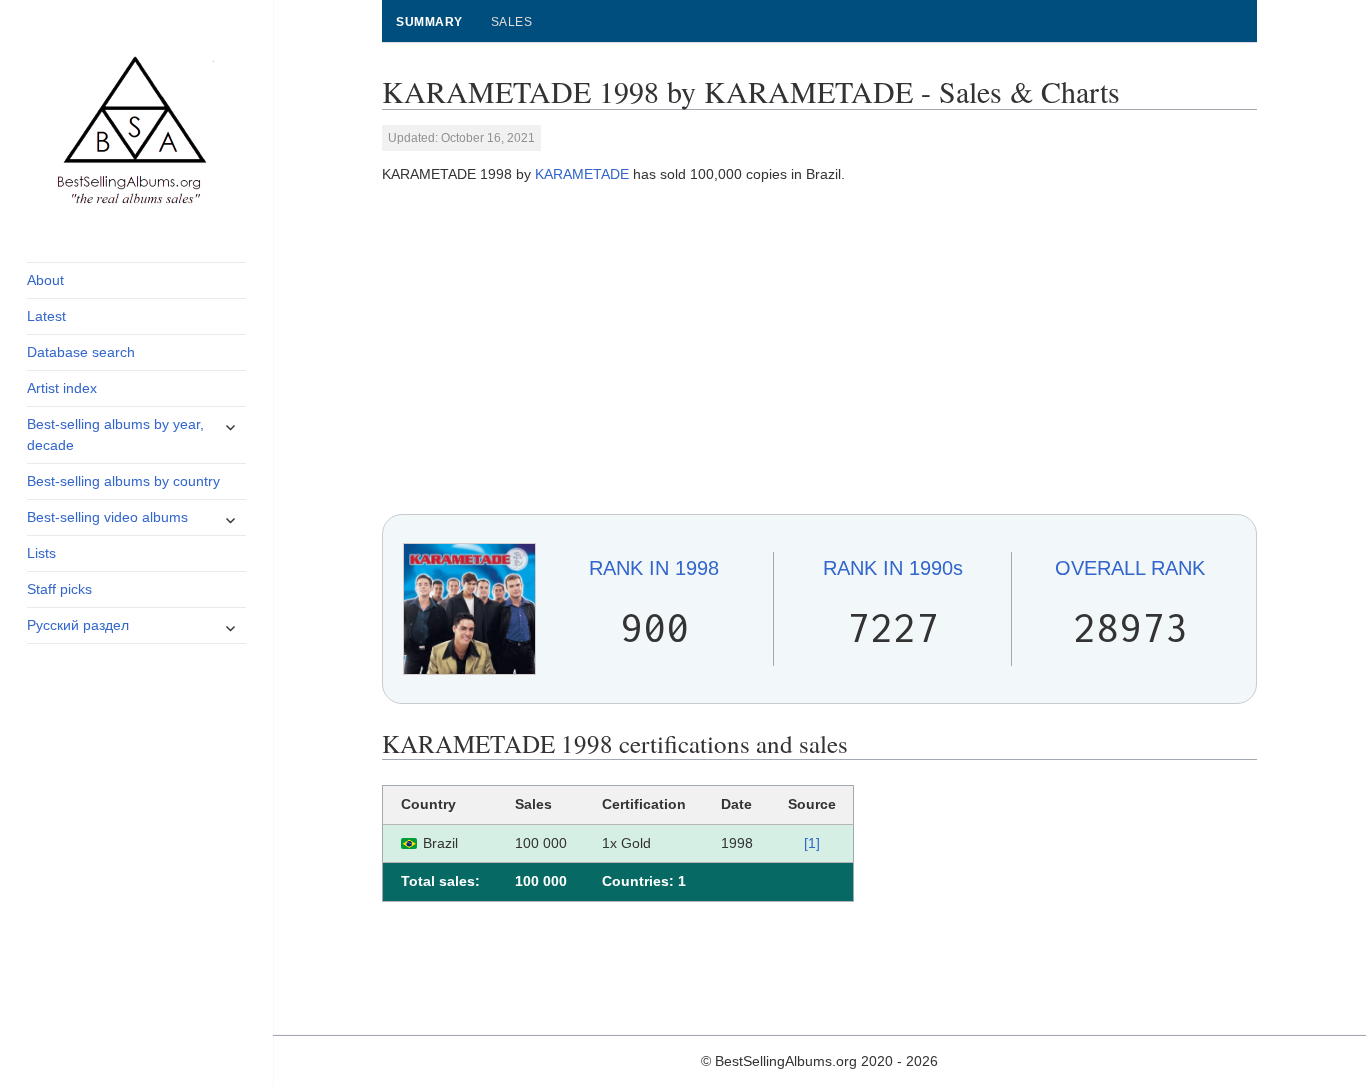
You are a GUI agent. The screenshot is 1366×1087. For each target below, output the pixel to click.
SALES (511, 22)
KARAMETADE (582, 174)
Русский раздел (78, 625)
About (45, 280)
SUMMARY (429, 22)
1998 (654, 568)
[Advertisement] (820, 350)
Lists (41, 553)
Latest (46, 316)
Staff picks (59, 589)
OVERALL (1130, 568)
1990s (893, 568)
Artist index (62, 388)
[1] (812, 843)
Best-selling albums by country (123, 481)
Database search (81, 352)
